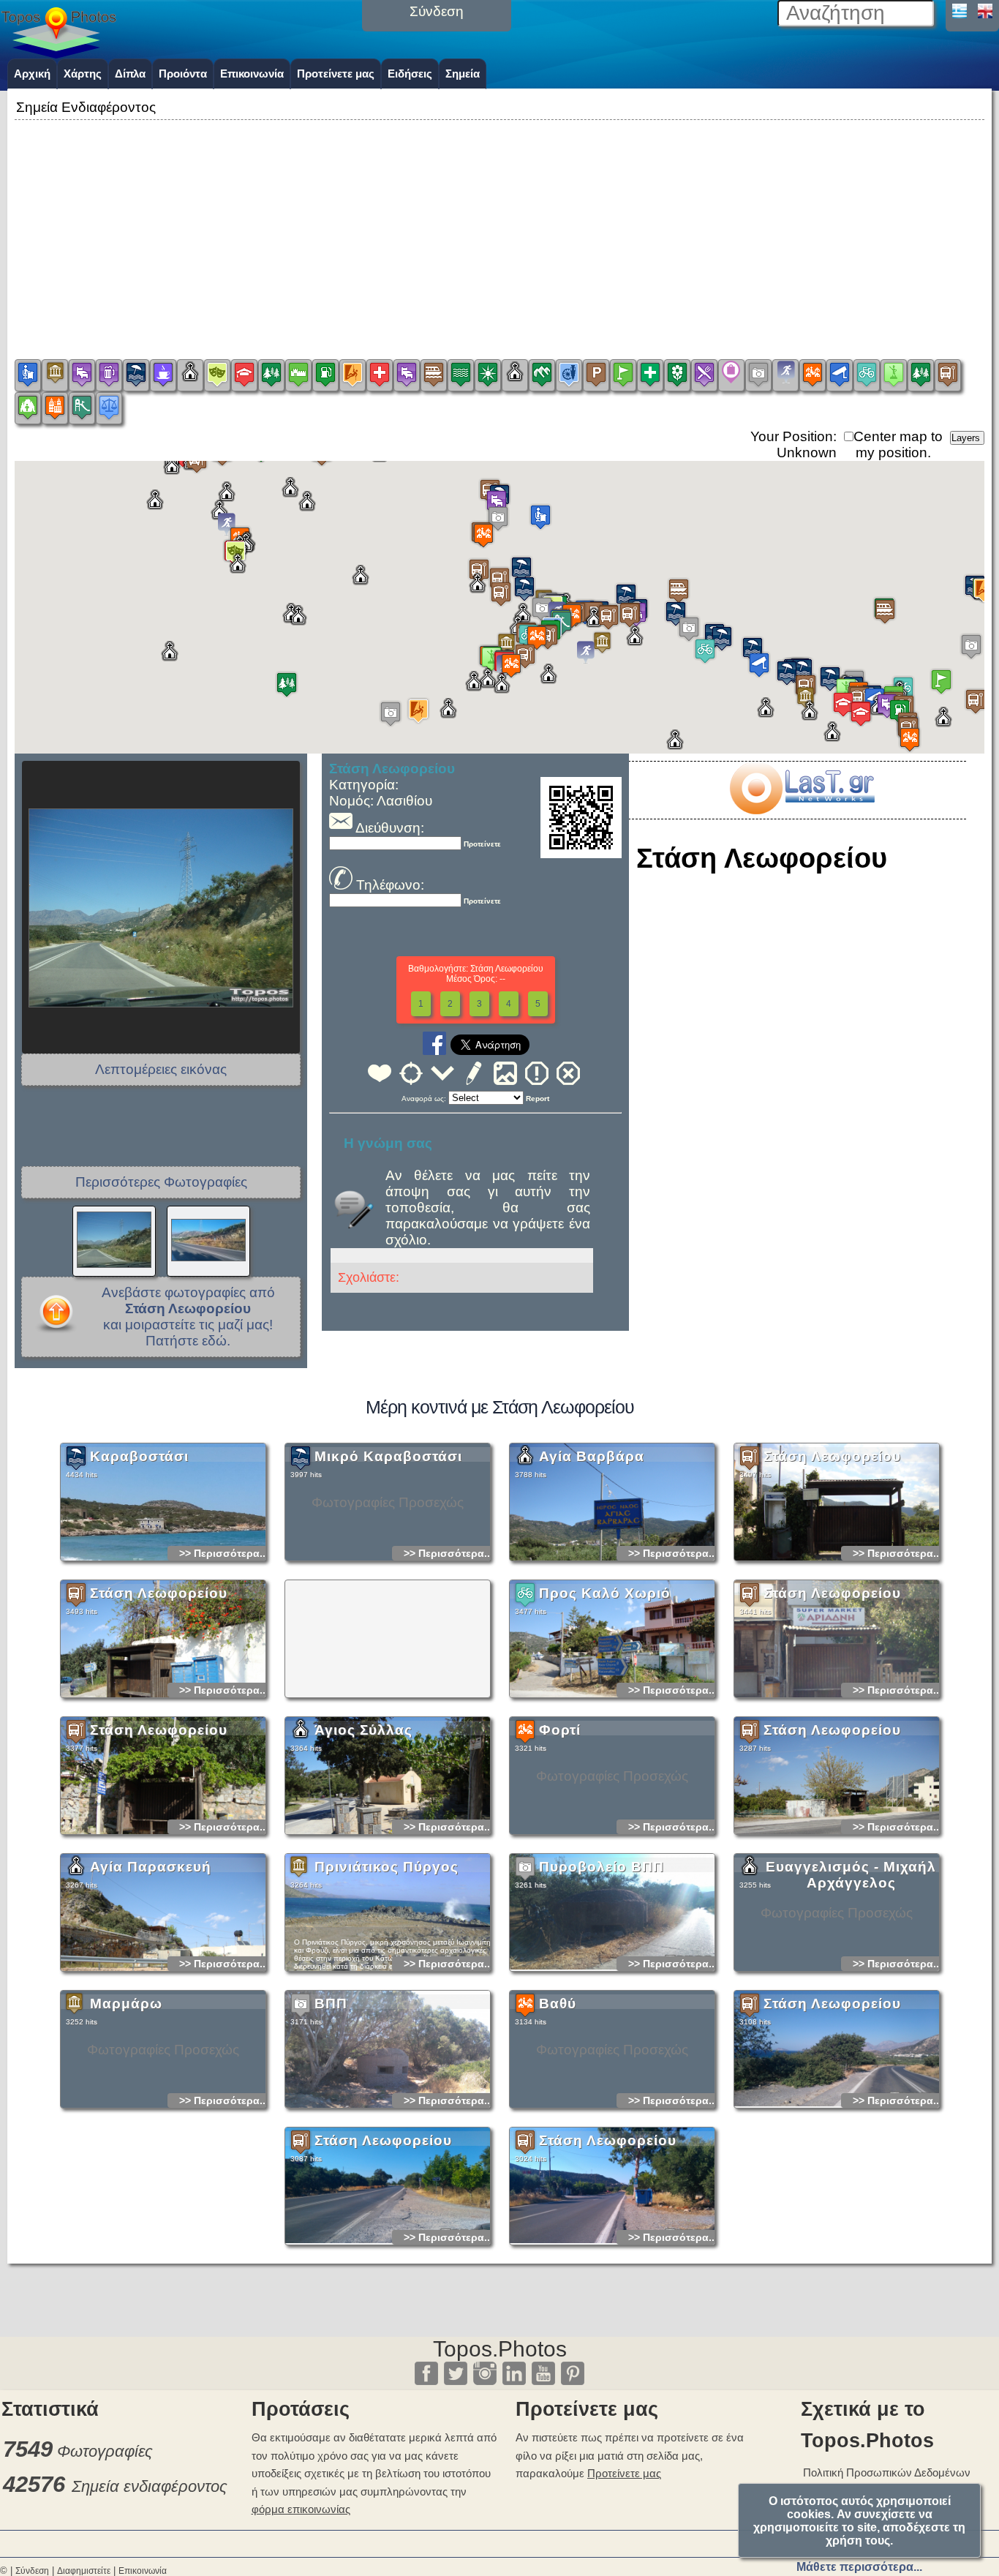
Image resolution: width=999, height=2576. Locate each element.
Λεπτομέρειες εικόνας (161, 1069)
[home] (59, 53)
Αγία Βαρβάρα (592, 1456)
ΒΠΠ (331, 2004)
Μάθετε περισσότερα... (859, 2567)
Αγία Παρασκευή (151, 1867)
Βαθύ (558, 2004)
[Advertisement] (499, 226)
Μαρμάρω (126, 2004)
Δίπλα (130, 74)
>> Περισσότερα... (224, 1553)
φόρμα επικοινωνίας (301, 2509)
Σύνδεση (32, 2571)
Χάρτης (83, 74)
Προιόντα (183, 74)
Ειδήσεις (410, 74)
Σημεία (463, 74)
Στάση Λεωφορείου (832, 1456)
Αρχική (32, 74)
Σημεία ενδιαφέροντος (150, 2486)
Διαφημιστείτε (84, 2571)
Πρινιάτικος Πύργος (387, 1867)
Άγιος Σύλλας (363, 1730)
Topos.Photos (500, 2349)
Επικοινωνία (252, 74)
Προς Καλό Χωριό (605, 1593)
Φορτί (560, 1730)
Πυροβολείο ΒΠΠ (602, 1867)
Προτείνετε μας (336, 74)
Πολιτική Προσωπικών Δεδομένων (887, 2472)
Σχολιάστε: (369, 1277)
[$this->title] (802, 810)
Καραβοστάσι (139, 1456)
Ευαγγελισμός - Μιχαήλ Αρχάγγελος (851, 1875)
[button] (511, 665)
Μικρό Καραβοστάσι (388, 1456)
